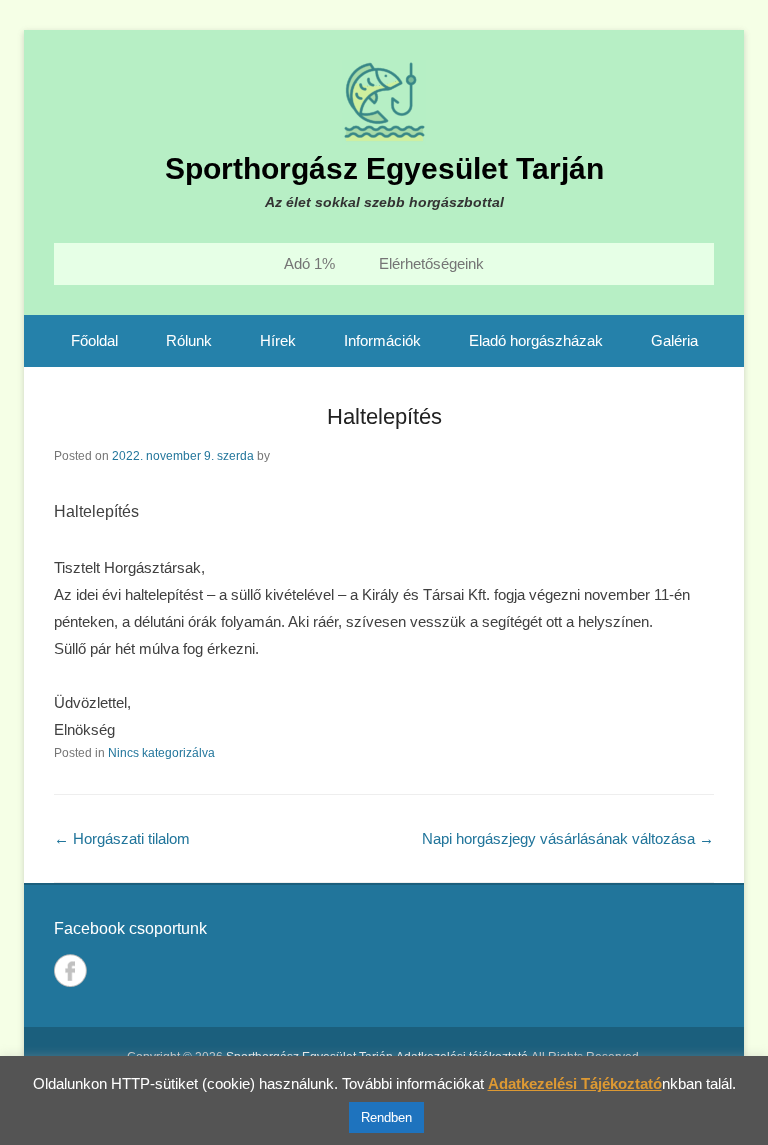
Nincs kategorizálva (161, 753)
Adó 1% (309, 263)
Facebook (70, 970)
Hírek (278, 340)
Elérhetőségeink (431, 263)
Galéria (674, 340)
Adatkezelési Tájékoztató (575, 1083)
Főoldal (94, 340)
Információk (382, 340)
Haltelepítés (384, 416)
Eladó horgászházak (536, 340)
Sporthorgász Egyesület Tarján (384, 168)
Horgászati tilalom (122, 838)
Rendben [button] (386, 1117)
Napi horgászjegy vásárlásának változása (568, 838)
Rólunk (189, 340)
